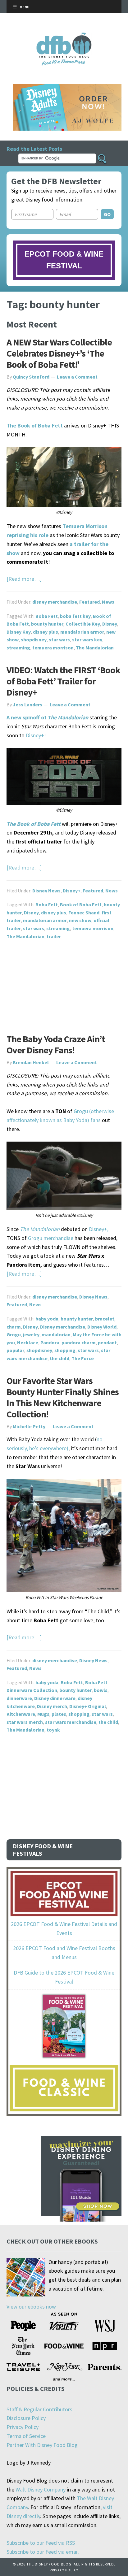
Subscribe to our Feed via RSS (41, 2543)
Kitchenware (21, 1714)
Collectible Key (83, 624)
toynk (53, 1730)
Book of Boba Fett (81, 904)
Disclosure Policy (26, 2418)
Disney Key (19, 632)
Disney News (46, 891)
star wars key (87, 640)
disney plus (46, 632)
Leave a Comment (77, 377)
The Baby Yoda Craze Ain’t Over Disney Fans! (56, 1044)
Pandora (50, 1342)
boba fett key (75, 616)
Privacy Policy (23, 2427)
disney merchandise (55, 602)
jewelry (31, 1334)
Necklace (28, 1342)
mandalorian (56, 1334)
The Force (83, 1358)
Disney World (102, 1327)
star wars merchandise (71, 1722)
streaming (18, 648)
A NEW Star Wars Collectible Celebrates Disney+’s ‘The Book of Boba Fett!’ (59, 353)
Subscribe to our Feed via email (43, 2552)
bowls (101, 1690)
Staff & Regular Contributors (39, 2409)
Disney (110, 624)
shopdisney (34, 640)
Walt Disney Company (41, 2489)
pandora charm (79, 1342)
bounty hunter (47, 624)
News (108, 602)
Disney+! (36, 735)
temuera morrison (53, 648)
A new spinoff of (47, 717)
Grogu (14, 1334)
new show (80, 920)
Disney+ (72, 891)
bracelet (105, 1319)
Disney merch (52, 1706)
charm (14, 1327)
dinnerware (19, 1698)
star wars (59, 640)
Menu (25, 7)
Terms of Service (26, 2436)
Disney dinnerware (55, 1698)
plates (59, 1714)
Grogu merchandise (51, 1238)
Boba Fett (47, 616)
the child (59, 1358)
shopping (65, 1350)
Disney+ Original (88, 1706)
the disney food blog (64, 36)
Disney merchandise (63, 1327)
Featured (89, 602)
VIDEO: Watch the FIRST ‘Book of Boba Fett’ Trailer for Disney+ (63, 681)
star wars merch (25, 1722)
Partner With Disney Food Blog (42, 2445)
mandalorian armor (82, 632)
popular (15, 1350)
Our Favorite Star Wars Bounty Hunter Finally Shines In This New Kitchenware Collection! (63, 1397)
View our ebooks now (31, 2307)
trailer (54, 936)
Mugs (43, 1714)
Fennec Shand (84, 913)
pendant (107, 1342)
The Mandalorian (95, 648)
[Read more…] (24, 579)
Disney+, (99, 1229)
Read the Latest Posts (34, 149)
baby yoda (47, 1319)
